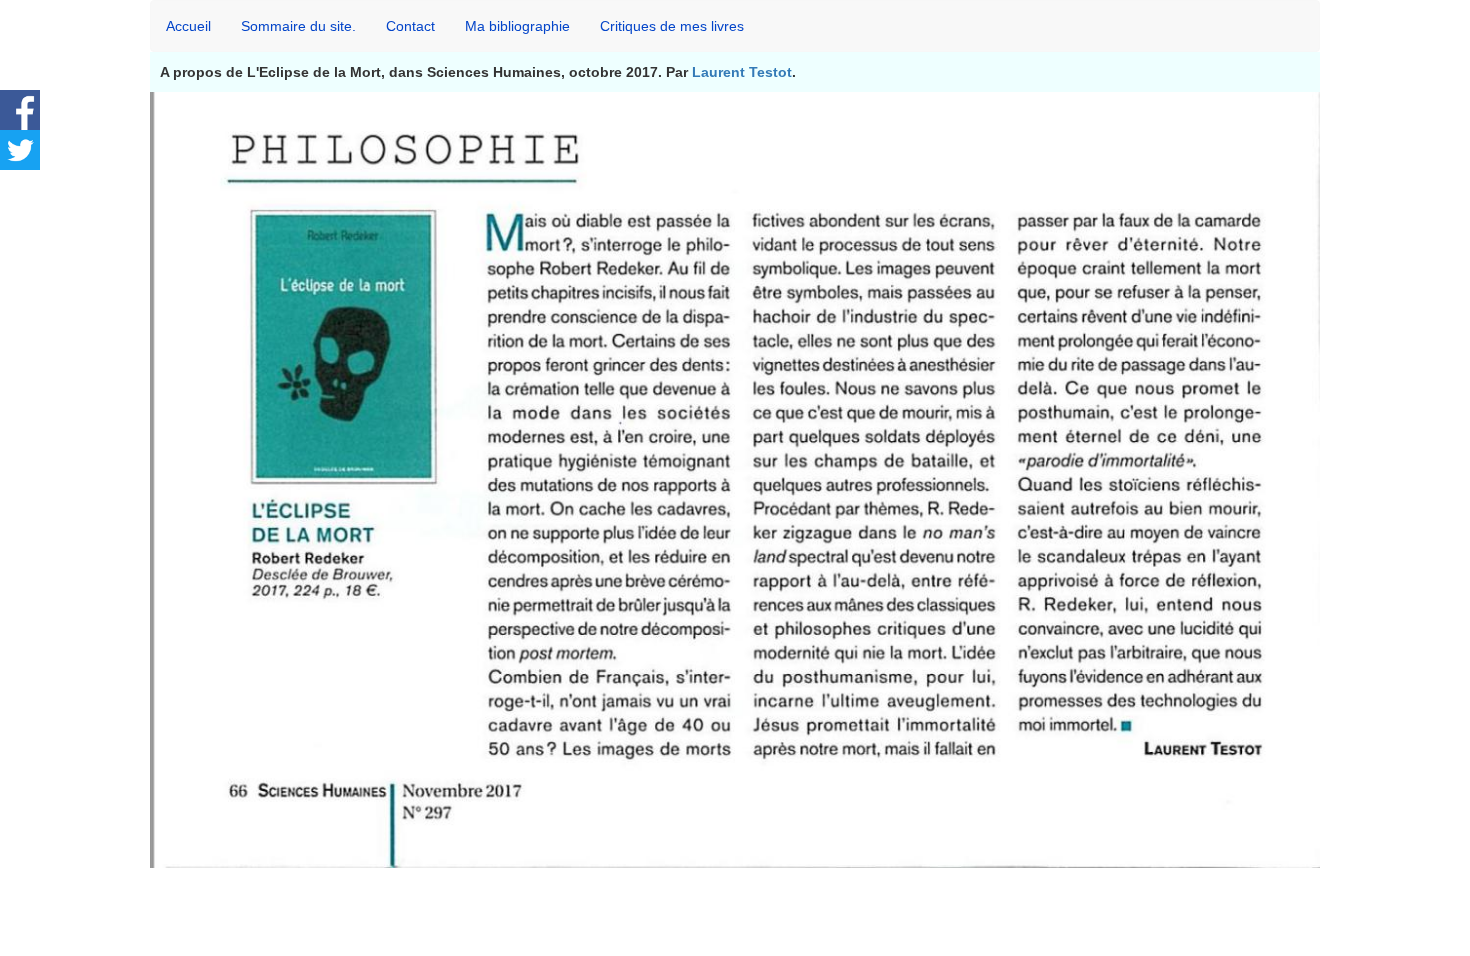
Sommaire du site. (298, 26)
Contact (410, 26)
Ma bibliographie (517, 26)
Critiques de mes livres (672, 26)
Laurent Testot (742, 72)
